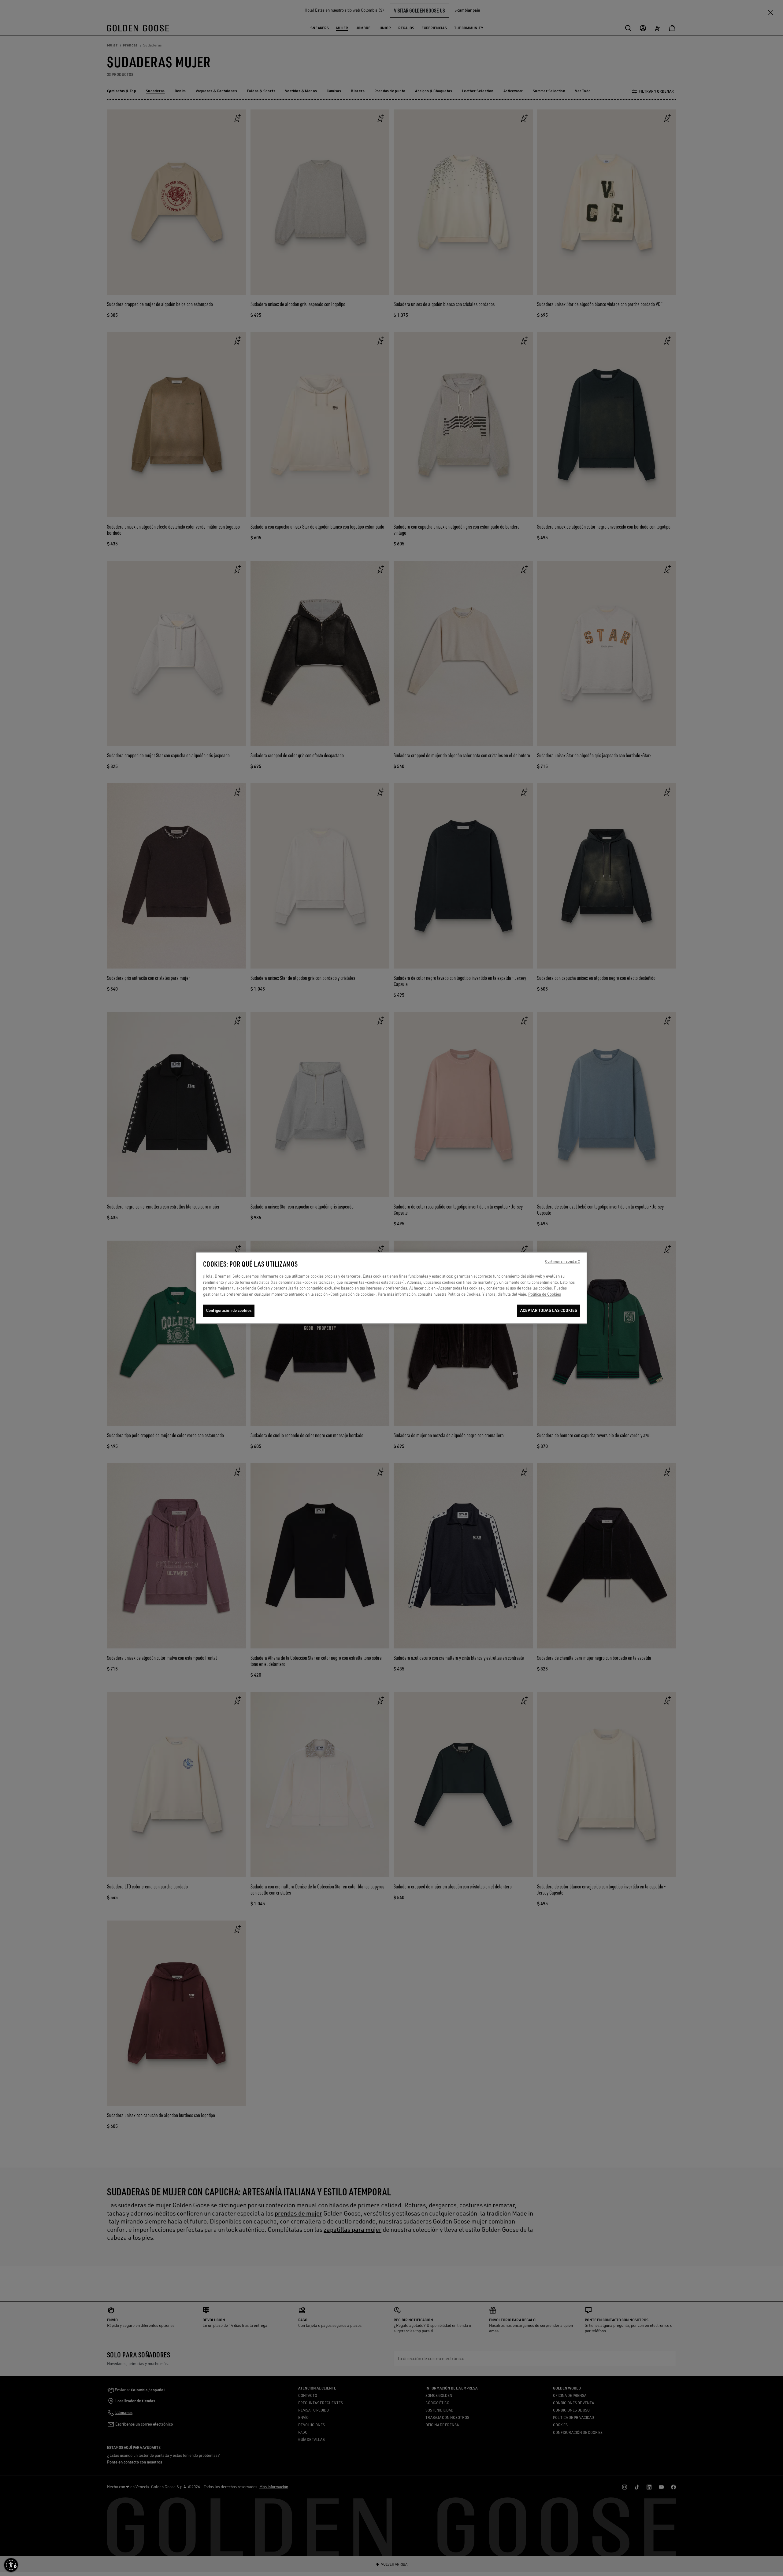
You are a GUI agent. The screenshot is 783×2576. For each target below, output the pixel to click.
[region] (391, 1288)
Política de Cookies (545, 1294)
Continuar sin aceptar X (562, 1262)
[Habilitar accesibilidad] (11, 2565)
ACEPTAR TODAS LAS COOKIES (549, 1311)
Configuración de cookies (229, 1311)
